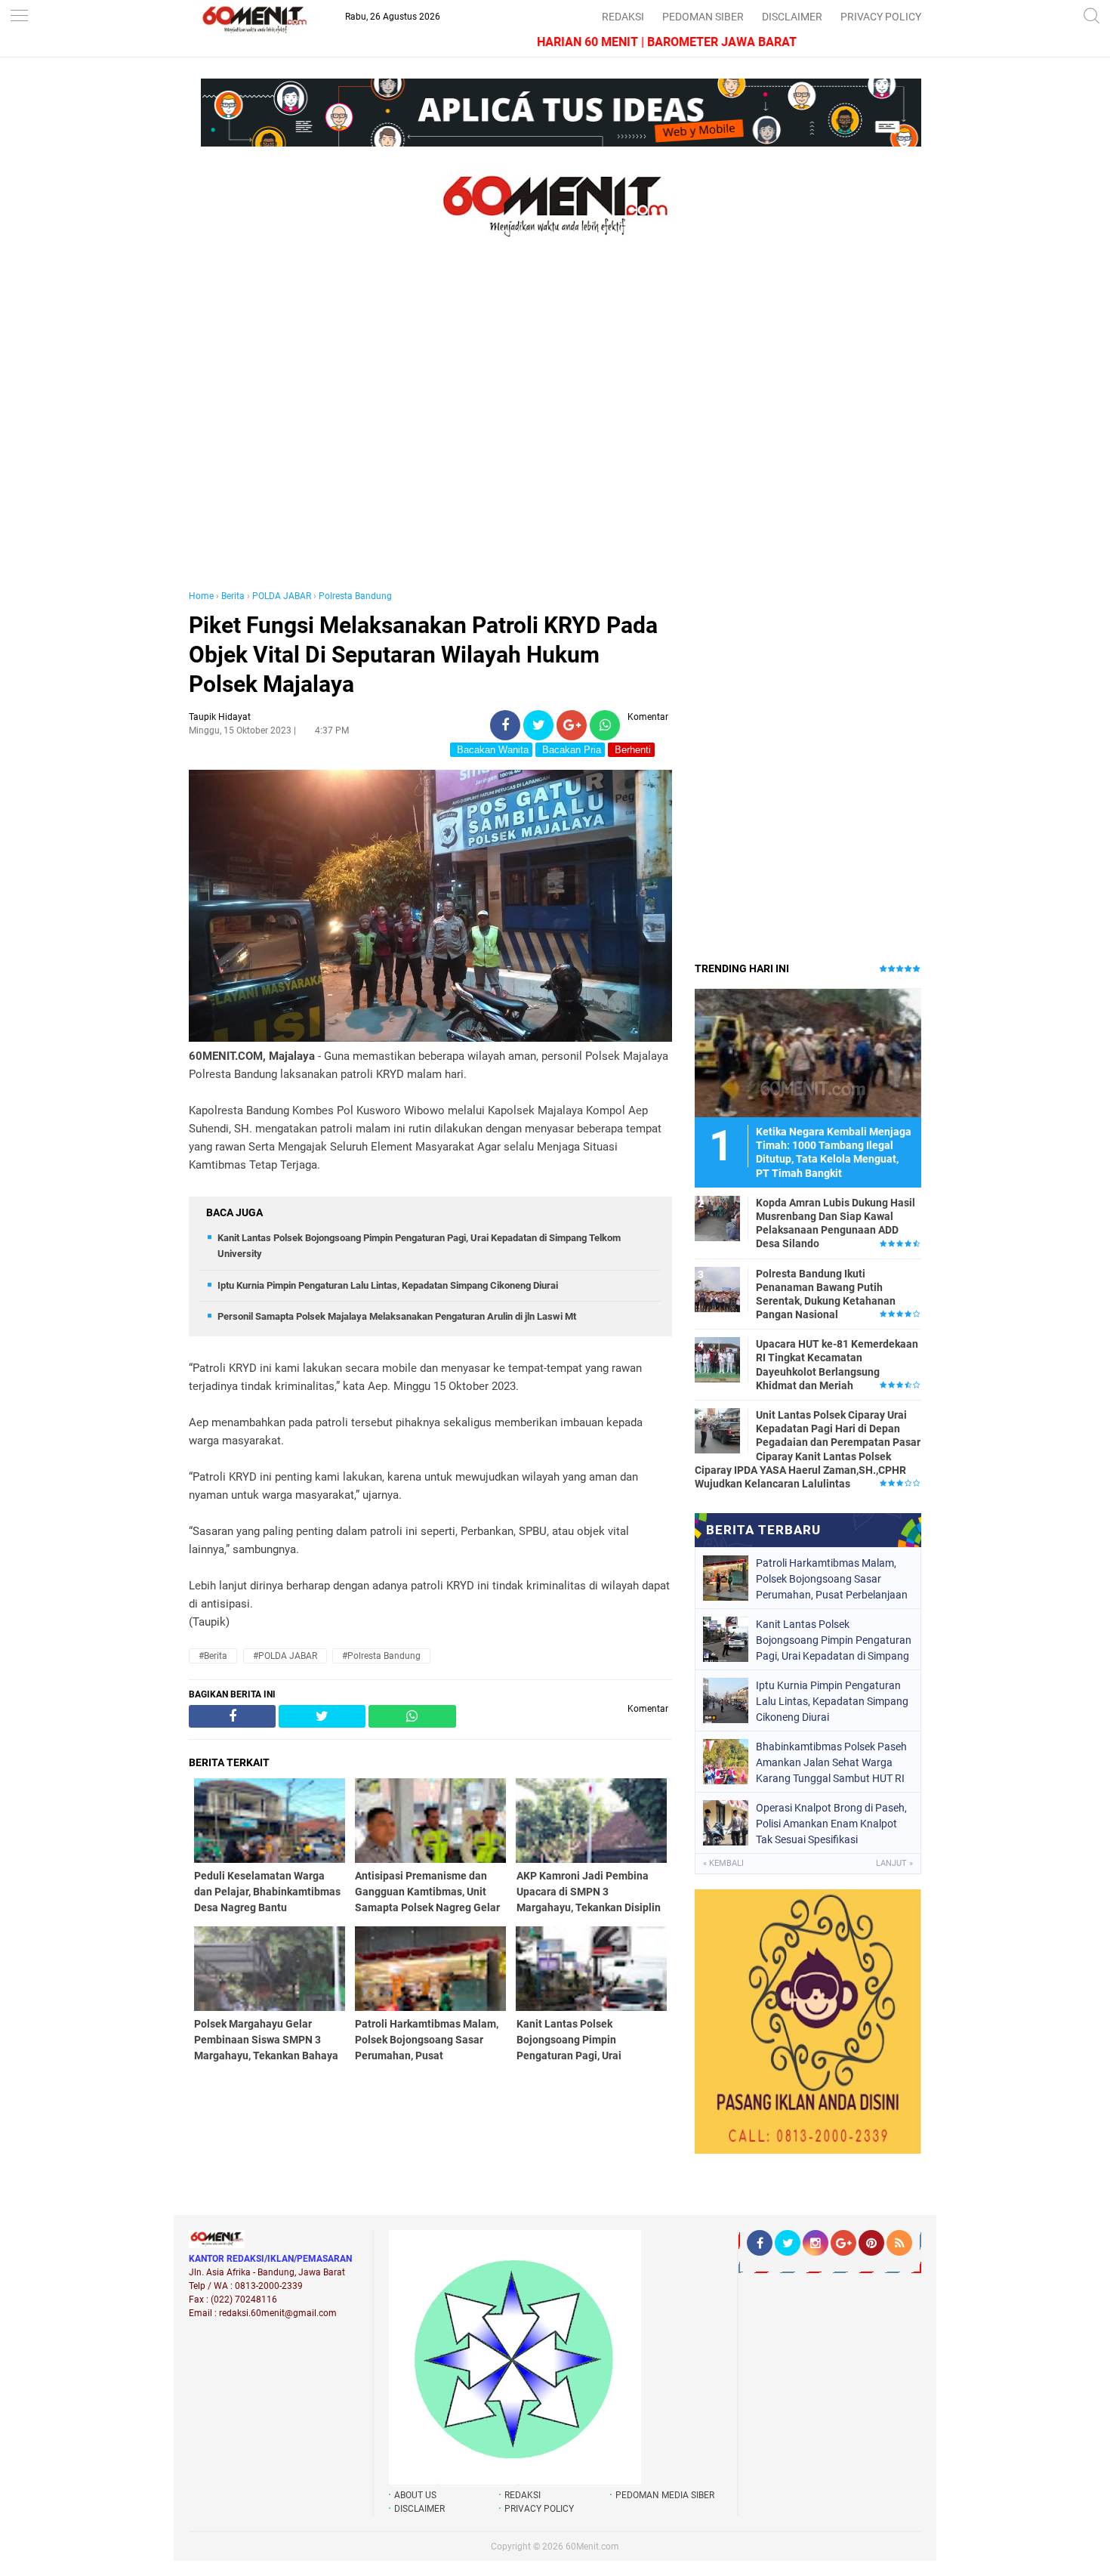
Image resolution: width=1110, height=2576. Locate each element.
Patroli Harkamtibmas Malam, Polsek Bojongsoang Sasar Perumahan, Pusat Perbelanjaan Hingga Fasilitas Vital (832, 1579)
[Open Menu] (19, 17)
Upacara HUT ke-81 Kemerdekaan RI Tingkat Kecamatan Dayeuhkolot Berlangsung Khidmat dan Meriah (837, 1365)
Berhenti (631, 750)
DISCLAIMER (792, 17)
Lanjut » (894, 1863)
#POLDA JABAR (285, 1656)
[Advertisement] (430, 429)
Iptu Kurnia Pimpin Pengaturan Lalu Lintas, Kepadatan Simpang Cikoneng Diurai (388, 1285)
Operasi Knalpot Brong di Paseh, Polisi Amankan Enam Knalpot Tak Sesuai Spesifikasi (831, 1824)
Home (201, 596)
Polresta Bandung (355, 596)
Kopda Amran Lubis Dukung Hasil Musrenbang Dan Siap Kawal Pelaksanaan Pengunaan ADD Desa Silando (836, 1223)
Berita (233, 596)
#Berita (213, 1656)
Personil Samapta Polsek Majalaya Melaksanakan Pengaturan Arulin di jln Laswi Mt (397, 1316)
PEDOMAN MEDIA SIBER (665, 2495)
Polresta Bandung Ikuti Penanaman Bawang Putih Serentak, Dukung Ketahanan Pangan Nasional (826, 1294)
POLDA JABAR (282, 596)
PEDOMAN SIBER (703, 17)
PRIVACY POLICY (881, 17)
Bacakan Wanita (491, 750)
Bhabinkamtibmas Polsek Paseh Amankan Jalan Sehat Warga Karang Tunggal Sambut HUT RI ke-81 (831, 1762)
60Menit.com (592, 2547)
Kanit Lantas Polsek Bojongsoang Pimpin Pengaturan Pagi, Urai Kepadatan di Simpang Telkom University (834, 1640)
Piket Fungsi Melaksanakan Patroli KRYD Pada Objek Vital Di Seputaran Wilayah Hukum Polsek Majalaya (423, 655)
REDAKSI (623, 17)
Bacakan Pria (570, 750)
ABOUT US (415, 2495)
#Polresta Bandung (381, 1656)
